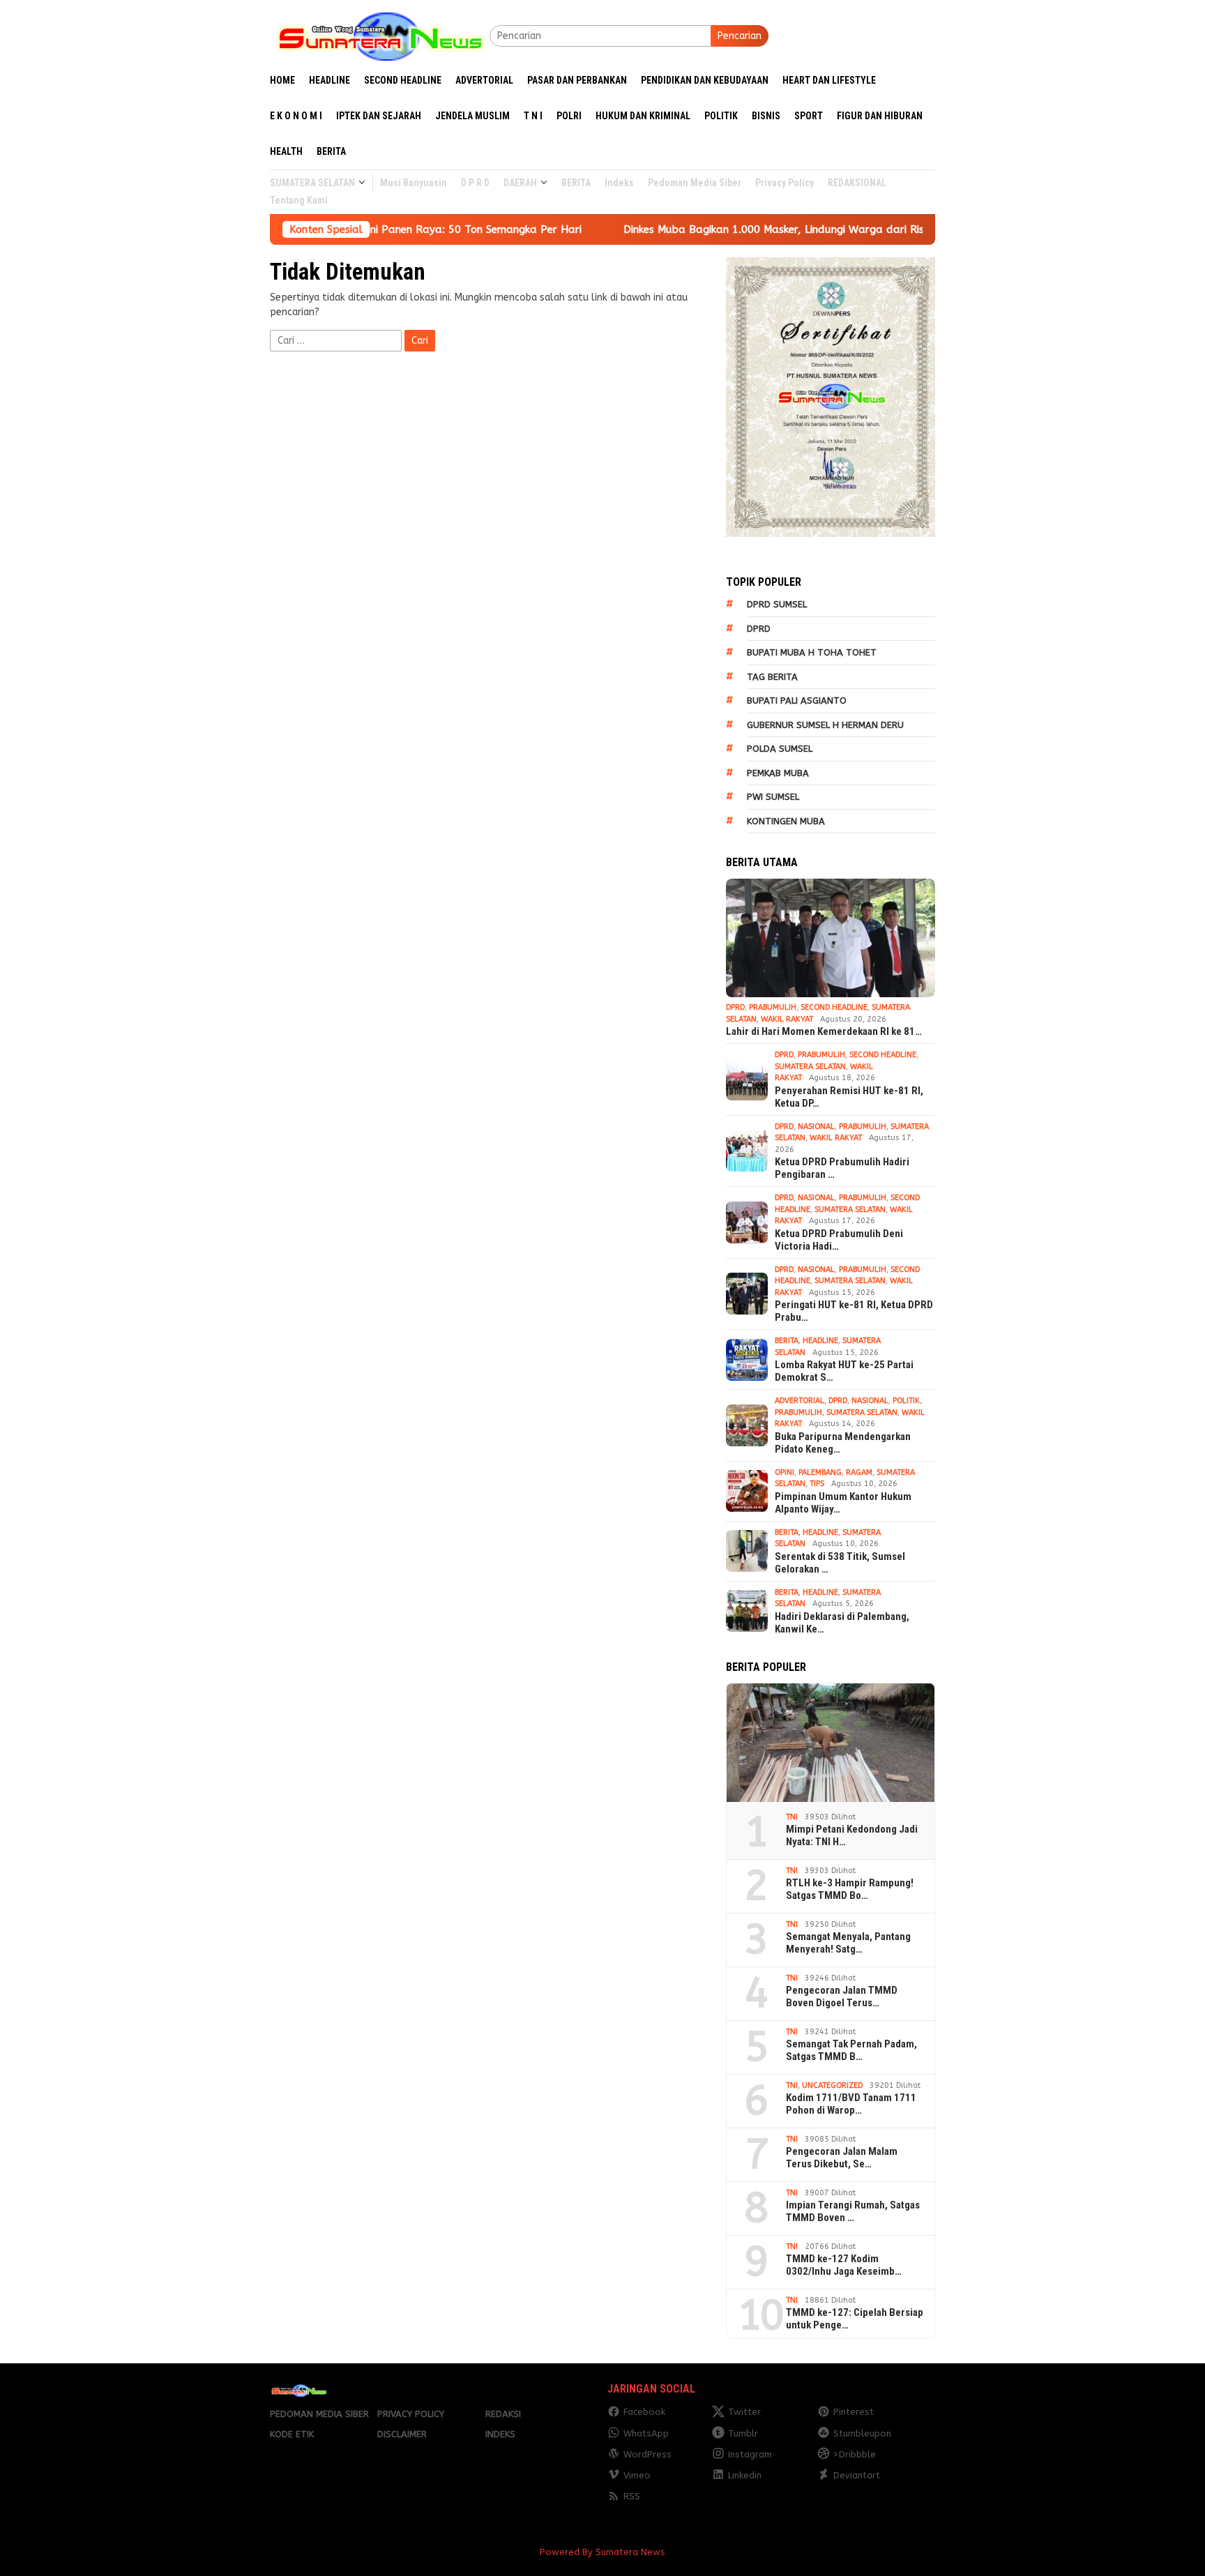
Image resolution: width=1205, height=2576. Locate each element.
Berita (787, 1341)
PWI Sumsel (773, 797)
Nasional (816, 1127)
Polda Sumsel (780, 749)
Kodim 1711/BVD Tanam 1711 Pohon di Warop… (851, 2104)
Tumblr (743, 2433)
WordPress (647, 2454)
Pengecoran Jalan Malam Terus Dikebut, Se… (842, 2158)
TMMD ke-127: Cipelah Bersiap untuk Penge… (855, 2319)
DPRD (759, 629)
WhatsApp (646, 2433)
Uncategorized (832, 2085)
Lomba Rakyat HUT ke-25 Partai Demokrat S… (844, 1371)
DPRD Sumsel (777, 604)
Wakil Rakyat (787, 1019)
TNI (792, 1817)
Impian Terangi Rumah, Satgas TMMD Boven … (853, 2211)
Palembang (820, 1472)
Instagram (750, 2454)
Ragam (859, 1472)
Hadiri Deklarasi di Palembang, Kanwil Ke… (842, 1623)
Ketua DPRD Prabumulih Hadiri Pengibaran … (842, 1168)
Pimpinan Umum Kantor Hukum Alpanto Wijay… (843, 1503)
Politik (906, 1401)
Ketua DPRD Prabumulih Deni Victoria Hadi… (839, 1240)
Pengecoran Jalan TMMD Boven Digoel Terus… (842, 1997)
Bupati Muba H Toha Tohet (812, 652)
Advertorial (799, 1401)
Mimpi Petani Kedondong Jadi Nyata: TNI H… (852, 1835)
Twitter (744, 2412)
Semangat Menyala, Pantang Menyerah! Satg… (848, 1943)
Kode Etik (292, 2434)
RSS (632, 2496)
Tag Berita (772, 677)
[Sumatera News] (380, 35)
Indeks (500, 2434)
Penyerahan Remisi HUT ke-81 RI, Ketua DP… (849, 1097)
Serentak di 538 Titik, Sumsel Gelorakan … (840, 1563)
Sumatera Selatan (810, 1067)
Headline (820, 1341)
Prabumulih (773, 1007)
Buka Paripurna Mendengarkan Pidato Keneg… (843, 1443)
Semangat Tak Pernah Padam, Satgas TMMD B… (851, 2050)
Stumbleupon (862, 2433)
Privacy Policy (411, 2414)
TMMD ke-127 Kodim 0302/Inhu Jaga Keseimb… (844, 2265)
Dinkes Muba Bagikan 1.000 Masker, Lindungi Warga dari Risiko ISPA (667, 229)
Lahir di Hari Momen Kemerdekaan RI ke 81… (824, 1031)
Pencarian (740, 36)
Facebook (644, 2412)
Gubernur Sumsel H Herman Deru (825, 725)
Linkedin (745, 2475)
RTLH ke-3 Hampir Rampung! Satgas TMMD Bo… (850, 1889)
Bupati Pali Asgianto (797, 700)
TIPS (817, 1484)
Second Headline (834, 1007)
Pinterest (854, 2412)
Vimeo (637, 2475)
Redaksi (503, 2414)
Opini (785, 1472)
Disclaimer (402, 2434)
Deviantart (857, 2475)
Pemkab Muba (778, 773)
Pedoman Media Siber (319, 2414)
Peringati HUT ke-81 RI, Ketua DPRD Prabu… (854, 1311)
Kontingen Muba (786, 821)
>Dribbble (855, 2454)
